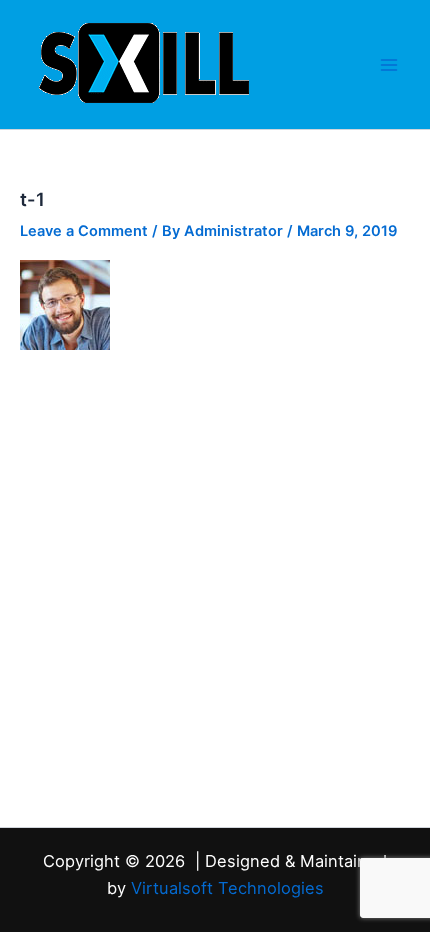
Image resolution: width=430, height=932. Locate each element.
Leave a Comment (84, 231)
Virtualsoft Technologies (227, 888)
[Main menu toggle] (389, 65)
